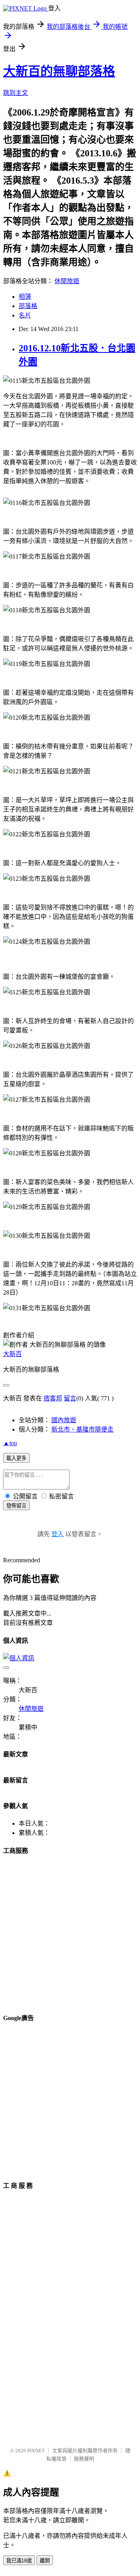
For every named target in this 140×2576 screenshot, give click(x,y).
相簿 (25, 297)
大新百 (12, 1354)
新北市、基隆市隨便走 (82, 1429)
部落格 (28, 306)
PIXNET (36, 2451)
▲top (10, 1443)
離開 (45, 2561)
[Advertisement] (70, 1933)
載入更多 (16, 1458)
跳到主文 (16, 93)
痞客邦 (53, 1398)
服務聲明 (84, 2459)
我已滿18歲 (19, 2561)
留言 (70, 1398)
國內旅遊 (64, 1420)
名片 (25, 315)
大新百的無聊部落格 (59, 71)
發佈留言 (16, 1506)
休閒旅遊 (67, 281)
